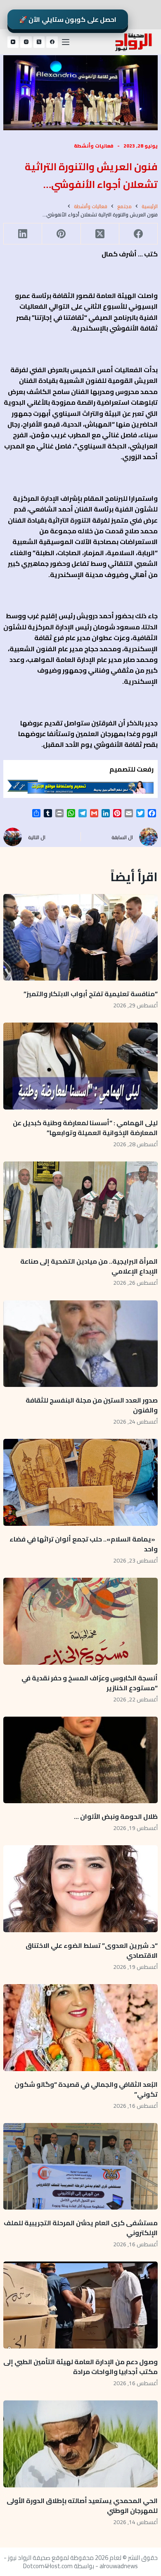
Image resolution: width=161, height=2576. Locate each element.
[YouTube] (13, 42)
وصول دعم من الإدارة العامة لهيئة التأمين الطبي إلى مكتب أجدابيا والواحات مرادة (80, 2367)
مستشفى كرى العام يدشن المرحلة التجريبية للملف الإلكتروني (81, 2228)
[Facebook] (52, 42)
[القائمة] (66, 42)
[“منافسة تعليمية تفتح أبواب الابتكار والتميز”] (80, 937)
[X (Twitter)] (39, 42)
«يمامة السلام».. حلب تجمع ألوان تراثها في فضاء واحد (84, 1544)
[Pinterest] (61, 234)
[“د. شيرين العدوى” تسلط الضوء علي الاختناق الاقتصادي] (80, 1889)
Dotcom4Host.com (48, 2566)
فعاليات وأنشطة (94, 146)
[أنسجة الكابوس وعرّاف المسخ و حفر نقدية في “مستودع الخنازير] (80, 1621)
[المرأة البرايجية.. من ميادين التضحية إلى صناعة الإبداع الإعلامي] (80, 1205)
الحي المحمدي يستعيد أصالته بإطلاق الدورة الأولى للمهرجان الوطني (82, 2506)
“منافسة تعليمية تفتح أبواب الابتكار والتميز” (91, 994)
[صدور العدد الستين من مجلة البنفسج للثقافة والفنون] (80, 1344)
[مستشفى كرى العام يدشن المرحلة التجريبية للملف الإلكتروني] (80, 2167)
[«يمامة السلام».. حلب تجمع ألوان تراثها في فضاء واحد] (80, 1482)
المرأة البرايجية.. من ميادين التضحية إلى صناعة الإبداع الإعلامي (89, 1266)
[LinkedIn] (22, 234)
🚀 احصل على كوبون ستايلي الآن (68, 19)
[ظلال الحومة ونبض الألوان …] (80, 1760)
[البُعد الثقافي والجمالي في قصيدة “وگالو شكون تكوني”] (80, 2028)
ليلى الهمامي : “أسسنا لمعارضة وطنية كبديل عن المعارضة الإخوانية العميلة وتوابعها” (85, 1128)
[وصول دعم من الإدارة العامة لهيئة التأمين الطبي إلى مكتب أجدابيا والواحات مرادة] (80, 2305)
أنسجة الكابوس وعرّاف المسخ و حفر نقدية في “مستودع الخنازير (90, 1683)
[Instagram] (26, 42)
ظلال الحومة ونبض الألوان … (116, 1816)
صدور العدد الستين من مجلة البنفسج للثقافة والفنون (92, 1405)
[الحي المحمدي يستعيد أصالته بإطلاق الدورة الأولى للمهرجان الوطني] (80, 2444)
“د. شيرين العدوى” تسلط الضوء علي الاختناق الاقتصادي (92, 1950)
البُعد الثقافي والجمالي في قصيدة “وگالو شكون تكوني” (86, 2089)
